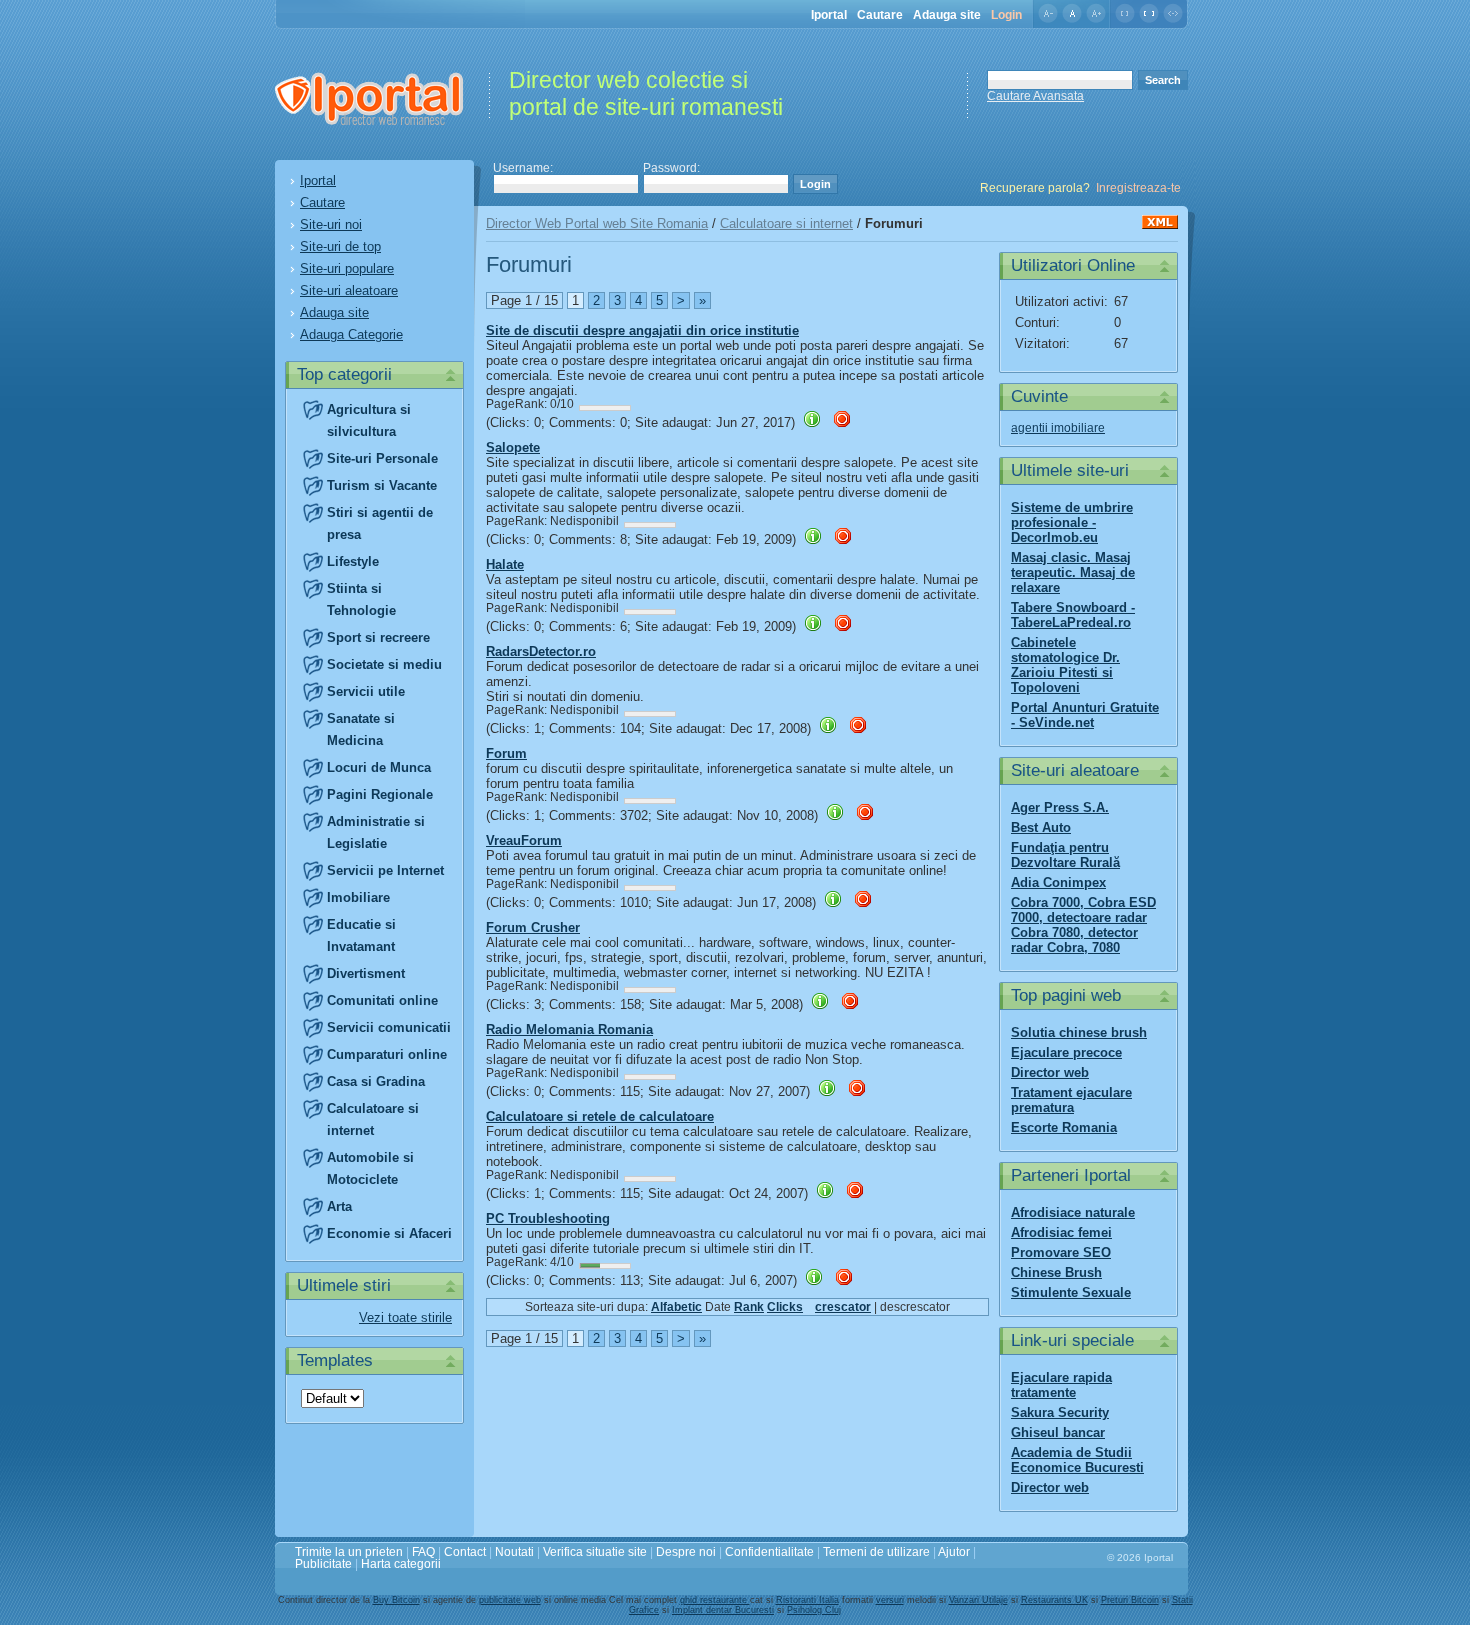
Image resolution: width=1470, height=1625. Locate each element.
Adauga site (947, 15)
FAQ (423, 1552)
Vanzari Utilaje (978, 1600)
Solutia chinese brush (1079, 1032)
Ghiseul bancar (1058, 1432)
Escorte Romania (1064, 1127)
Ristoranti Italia (807, 1600)
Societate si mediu (384, 664)
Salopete (513, 447)
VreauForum (524, 840)
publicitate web (510, 1600)
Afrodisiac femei (1061, 1232)
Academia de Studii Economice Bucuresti (1077, 1460)
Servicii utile (366, 691)
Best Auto (1041, 827)
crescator (843, 1307)
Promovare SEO (1061, 1252)
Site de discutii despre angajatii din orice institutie (642, 330)
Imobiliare (358, 897)
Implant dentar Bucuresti (723, 1610)
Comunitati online (382, 1000)
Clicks (785, 1307)
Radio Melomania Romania (569, 1029)
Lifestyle (353, 561)
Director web (1050, 1072)
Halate (505, 564)
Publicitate (323, 1564)
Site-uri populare (347, 268)
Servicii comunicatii (389, 1027)
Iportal (829, 15)
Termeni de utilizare (876, 1552)
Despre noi (686, 1552)
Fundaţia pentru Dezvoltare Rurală (1065, 855)
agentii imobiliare (1058, 428)
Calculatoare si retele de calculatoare (600, 1116)
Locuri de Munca (379, 767)
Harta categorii (401, 1564)
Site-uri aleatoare (349, 290)
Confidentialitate (769, 1552)
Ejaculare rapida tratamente (1061, 1385)
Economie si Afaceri (389, 1233)
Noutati (514, 1552)
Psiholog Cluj (814, 1610)
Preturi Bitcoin (1130, 1600)
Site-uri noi (331, 224)
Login (1006, 15)
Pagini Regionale (380, 794)
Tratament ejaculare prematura (1071, 1100)
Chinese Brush (1056, 1272)
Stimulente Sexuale (1071, 1292)
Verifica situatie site (595, 1552)
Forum (506, 753)
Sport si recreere (378, 637)
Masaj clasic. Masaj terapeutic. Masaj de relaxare (1073, 572)
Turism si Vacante (382, 485)
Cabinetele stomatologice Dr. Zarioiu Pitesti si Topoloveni (1065, 665)
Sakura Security (1060, 1412)
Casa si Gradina (376, 1081)
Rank (749, 1307)
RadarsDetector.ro (541, 651)
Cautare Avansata (1035, 96)
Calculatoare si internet (786, 223)
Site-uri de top (340, 246)
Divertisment (366, 973)
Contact (465, 1552)
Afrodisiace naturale (1073, 1212)
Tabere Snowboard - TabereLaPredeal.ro (1073, 615)
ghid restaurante (715, 1600)
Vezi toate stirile (405, 1317)
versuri (890, 1600)
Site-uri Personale (382, 458)
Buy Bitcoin (396, 1600)
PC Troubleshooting (548, 1218)
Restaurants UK (1054, 1600)
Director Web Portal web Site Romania (597, 223)
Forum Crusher (533, 927)
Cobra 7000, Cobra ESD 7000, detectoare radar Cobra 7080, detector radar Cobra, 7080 (1083, 925)
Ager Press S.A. (1060, 807)
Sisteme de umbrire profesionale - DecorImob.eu (1072, 522)
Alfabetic (676, 1307)
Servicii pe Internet (385, 870)
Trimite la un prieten (349, 1552)
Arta (339, 1206)
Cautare (880, 15)
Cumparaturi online (387, 1054)
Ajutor (954, 1552)
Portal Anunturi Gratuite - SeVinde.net (1085, 715)
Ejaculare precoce (1066, 1052)
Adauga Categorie (351, 334)
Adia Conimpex (1058, 882)
